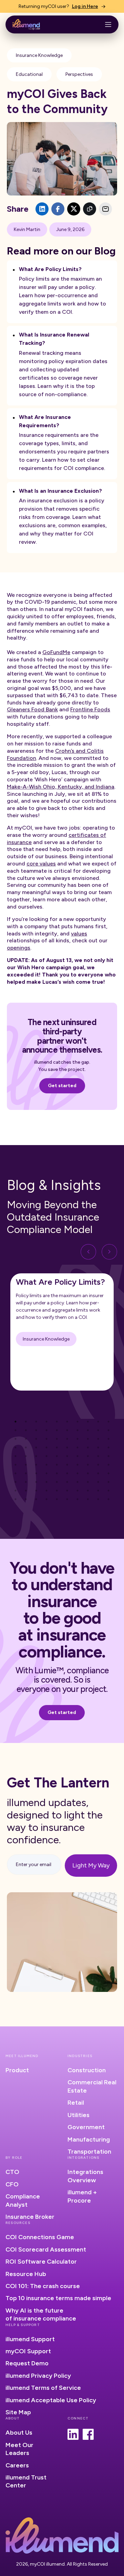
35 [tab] (57, 1447)
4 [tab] (46, 1422)
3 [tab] (36, 1422)
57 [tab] (77, 1465)
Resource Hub (26, 2274)
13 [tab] (36, 1430)
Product (17, 2070)
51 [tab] (15, 1465)
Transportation (89, 2152)
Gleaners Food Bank (32, 709)
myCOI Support (28, 2351)
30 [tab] (108, 1439)
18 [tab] (88, 1430)
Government (86, 2127)
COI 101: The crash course (43, 2286)
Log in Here (85, 6)
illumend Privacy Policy (38, 2376)
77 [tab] (77, 1482)
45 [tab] (57, 1456)
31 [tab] (15, 1447)
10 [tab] (108, 1422)
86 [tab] (67, 1491)
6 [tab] (67, 1422)
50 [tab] (108, 1456)
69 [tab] (98, 1473)
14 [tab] (46, 1430)
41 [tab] (15, 1456)
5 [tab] (57, 1422)
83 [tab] (36, 1491)
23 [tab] (36, 1439)
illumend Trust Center (26, 2481)
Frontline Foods (90, 709)
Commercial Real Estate (92, 2086)
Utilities (79, 2115)
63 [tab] (36, 1473)
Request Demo (27, 2363)
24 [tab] (46, 1439)
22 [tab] (26, 1439)
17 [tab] (77, 1430)
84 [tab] (46, 1491)
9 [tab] (98, 1422)
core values (41, 864)
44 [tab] (46, 1456)
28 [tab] (88, 1439)
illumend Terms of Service (43, 2388)
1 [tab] (15, 1422)
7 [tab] (77, 1422)
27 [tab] (77, 1439)
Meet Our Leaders (19, 2449)
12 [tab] (26, 1430)
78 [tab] (88, 1482)
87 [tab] (77, 1491)
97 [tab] (77, 1499)
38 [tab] (88, 1447)
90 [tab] (108, 1491)
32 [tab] (26, 1447)
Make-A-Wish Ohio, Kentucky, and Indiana (61, 787)
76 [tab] (67, 1482)
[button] (108, 24)
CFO (12, 2184)
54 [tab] (46, 1465)
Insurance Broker (30, 2217)
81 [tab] (15, 1491)
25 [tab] (57, 1439)
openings (19, 948)
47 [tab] (77, 1456)
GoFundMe (56, 652)
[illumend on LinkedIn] (73, 2434)
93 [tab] (36, 1499)
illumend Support (30, 2339)
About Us (19, 2433)
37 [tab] (77, 1447)
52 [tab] (26, 1465)
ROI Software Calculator (41, 2262)
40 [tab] (108, 1447)
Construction (87, 2070)
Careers (17, 2465)
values (79, 934)
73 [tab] (36, 1482)
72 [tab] (26, 1482)
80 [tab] (108, 1482)
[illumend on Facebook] (88, 2434)
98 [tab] (88, 1499)
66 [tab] (67, 1473)
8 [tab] (88, 1422)
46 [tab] (67, 1456)
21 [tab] (15, 1439)
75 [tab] (57, 1482)
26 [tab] (67, 1439)
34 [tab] (46, 1447)
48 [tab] (88, 1456)
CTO (12, 2172)
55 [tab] (57, 1465)
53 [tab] (36, 1465)
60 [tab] (108, 1465)
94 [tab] (46, 1499)
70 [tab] (108, 1473)
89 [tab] (98, 1491)
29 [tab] (98, 1439)
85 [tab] (57, 1491)
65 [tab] (57, 1473)
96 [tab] (67, 1499)
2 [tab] (26, 1422)
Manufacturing (89, 2139)
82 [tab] (26, 1491)
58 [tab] (88, 1465)
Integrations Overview (85, 2176)
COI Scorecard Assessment (46, 2249)
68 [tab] (88, 1473)
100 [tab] (108, 1499)
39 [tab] (98, 1447)
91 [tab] (15, 1499)
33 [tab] (36, 1447)
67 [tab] (77, 1473)
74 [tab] (46, 1482)
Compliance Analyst (23, 2200)
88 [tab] (88, 1491)
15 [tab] (57, 1430)
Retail (76, 2103)
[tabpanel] (62, 1332)
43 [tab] (36, 1456)
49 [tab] (98, 1456)
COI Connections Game (40, 2237)
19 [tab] (98, 1430)
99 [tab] (98, 1499)
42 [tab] (26, 1456)
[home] (26, 25)
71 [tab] (15, 1482)
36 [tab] (67, 1447)
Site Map (18, 2412)
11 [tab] (15, 1430)
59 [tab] (98, 1465)
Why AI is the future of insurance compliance (41, 2314)
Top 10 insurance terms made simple (58, 2298)
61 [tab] (15, 1473)
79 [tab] (98, 1482)
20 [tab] (108, 1430)
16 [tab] (67, 1430)
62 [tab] (26, 1473)
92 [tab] (26, 1499)
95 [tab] (57, 1499)
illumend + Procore (82, 2196)
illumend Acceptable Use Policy (51, 2400)
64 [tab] (46, 1473)
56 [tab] (67, 1465)
